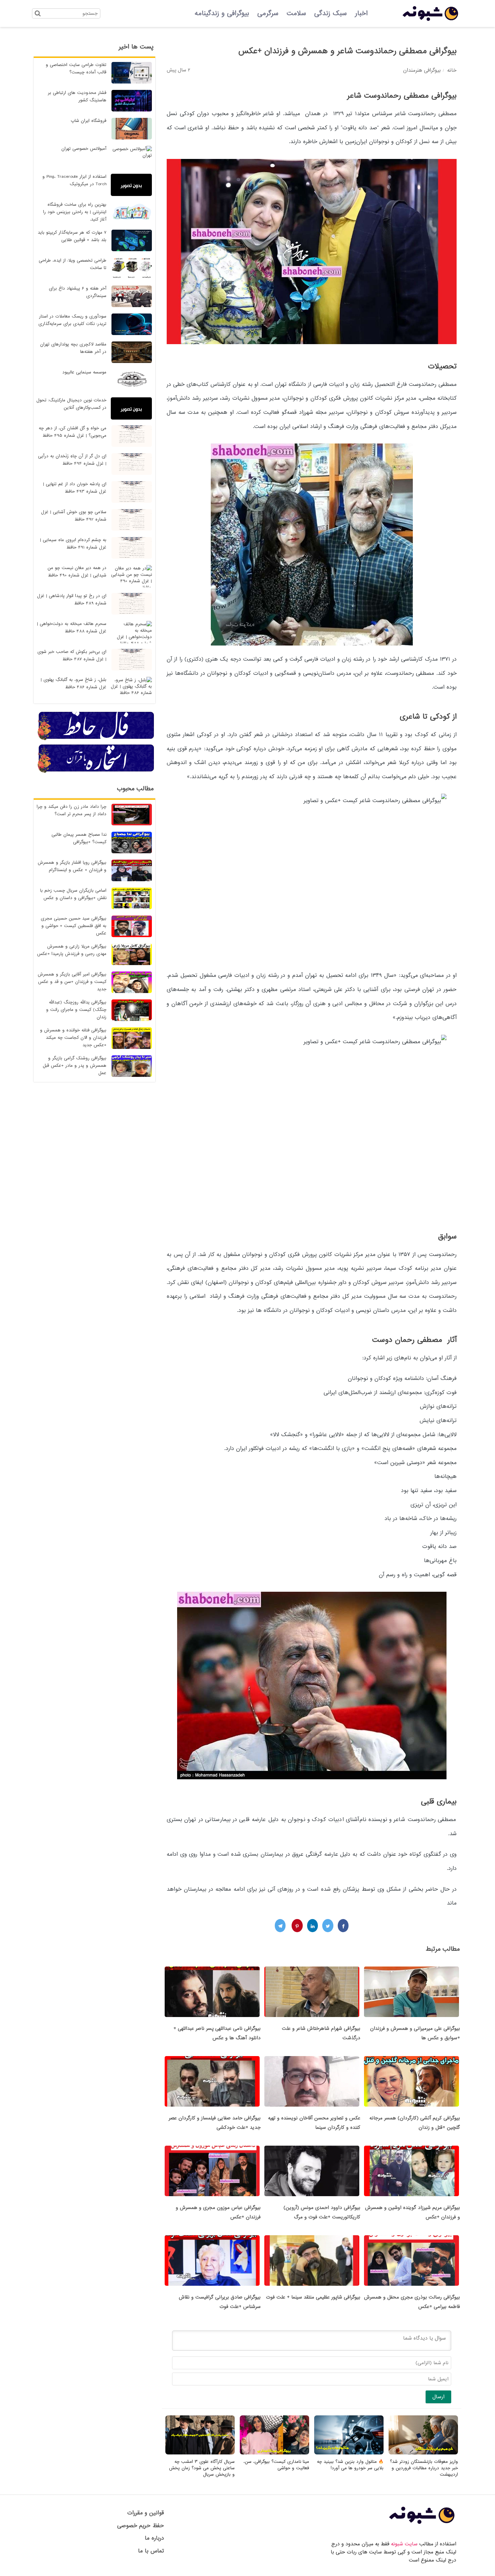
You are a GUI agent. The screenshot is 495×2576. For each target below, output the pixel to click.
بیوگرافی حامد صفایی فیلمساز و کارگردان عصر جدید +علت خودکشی (215, 2123)
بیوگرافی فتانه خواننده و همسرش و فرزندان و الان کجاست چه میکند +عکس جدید (73, 1038)
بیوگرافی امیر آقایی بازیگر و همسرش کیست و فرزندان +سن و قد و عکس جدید (72, 982)
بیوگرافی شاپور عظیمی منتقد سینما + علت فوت (313, 2297)
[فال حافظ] (96, 739)
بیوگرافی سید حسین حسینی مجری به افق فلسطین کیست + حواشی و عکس (74, 926)
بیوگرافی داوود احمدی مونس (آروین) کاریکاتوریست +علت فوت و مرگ (322, 2212)
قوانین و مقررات (146, 2513)
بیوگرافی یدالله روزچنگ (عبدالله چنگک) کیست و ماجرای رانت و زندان (76, 1010)
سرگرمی (268, 13)
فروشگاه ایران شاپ (89, 121)
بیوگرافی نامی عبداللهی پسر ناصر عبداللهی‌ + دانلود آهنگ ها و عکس (217, 2033)
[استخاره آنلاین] (96, 772)
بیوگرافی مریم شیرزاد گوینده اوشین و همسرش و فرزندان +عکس (412, 2212)
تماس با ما (151, 2551)
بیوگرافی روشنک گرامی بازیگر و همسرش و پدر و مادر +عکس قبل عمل (75, 1066)
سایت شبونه (404, 2544)
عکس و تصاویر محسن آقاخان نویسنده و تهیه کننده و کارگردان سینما (314, 2123)
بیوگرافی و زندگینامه (222, 13)
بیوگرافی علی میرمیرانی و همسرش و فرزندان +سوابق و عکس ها (415, 2033)
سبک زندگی (331, 13)
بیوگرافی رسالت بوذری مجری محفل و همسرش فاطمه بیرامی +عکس (412, 2302)
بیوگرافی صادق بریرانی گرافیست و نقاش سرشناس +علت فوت (220, 2302)
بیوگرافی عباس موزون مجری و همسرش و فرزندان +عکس (218, 2212)
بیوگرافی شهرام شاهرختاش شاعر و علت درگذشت (321, 2033)
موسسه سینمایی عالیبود (84, 372)
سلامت (296, 13)
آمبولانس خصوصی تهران (84, 149)
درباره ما (154, 2538)
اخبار (361, 13)
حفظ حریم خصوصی (141, 2526)
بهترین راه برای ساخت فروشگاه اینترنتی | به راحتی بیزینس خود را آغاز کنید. (75, 212)
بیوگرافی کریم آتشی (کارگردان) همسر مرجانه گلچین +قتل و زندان (415, 2123)
